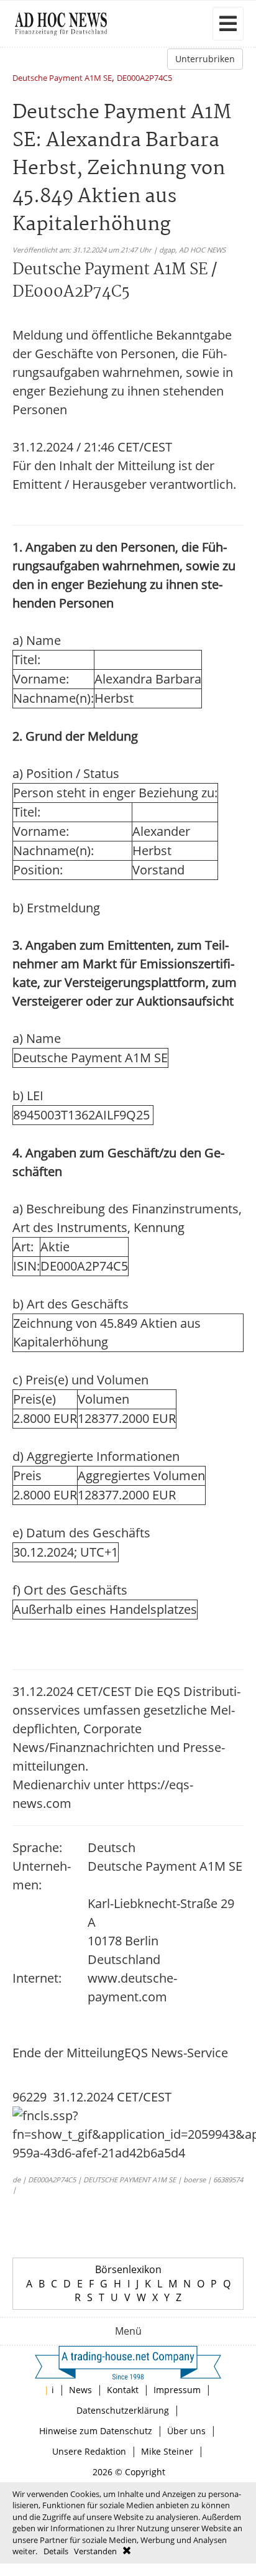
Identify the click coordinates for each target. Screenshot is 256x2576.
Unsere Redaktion (89, 2451)
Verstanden (95, 2551)
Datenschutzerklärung (123, 2410)
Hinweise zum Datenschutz (96, 2431)
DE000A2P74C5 (144, 79)
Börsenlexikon (128, 2269)
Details (56, 2551)
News (80, 2390)
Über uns (186, 2431)
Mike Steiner (167, 2451)
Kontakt (123, 2390)
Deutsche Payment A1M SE (62, 79)
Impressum (177, 2390)
